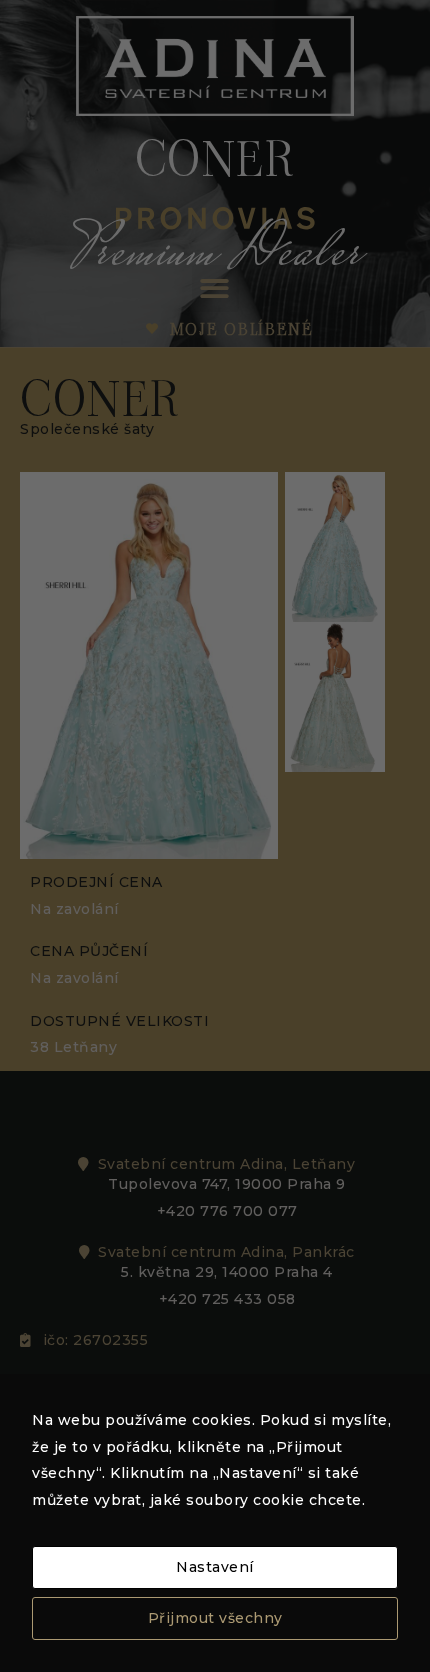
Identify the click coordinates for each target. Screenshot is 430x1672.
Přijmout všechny (215, 1618)
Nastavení (215, 1567)
